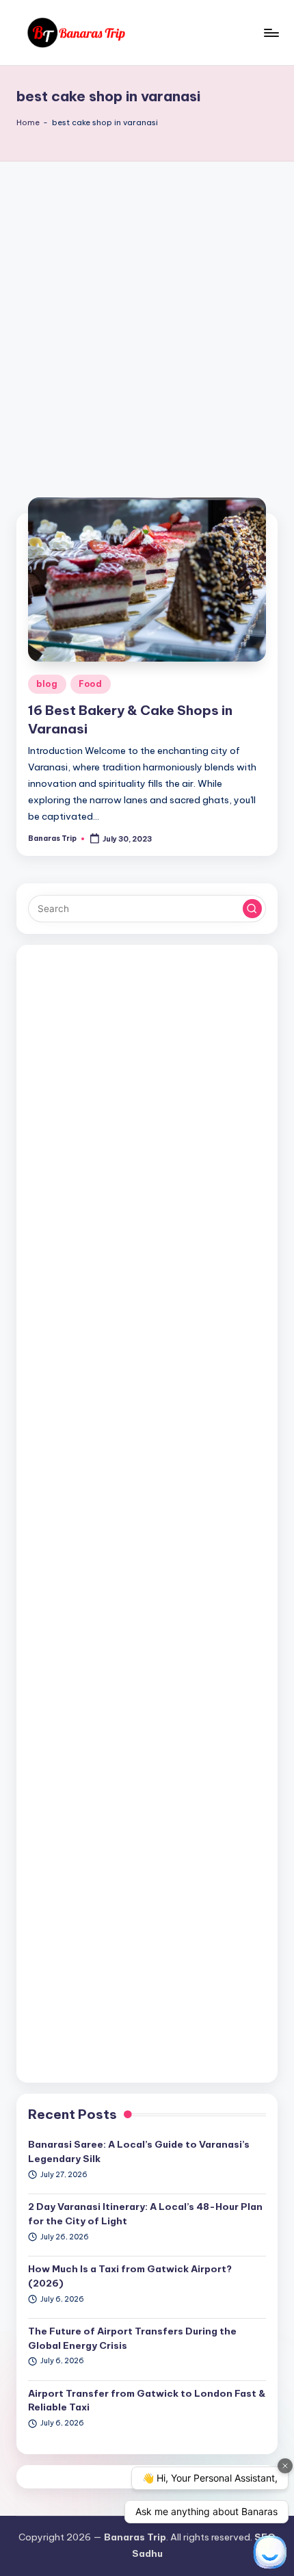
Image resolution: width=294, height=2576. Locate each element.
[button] (252, 909)
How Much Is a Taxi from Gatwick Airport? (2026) (130, 2276)
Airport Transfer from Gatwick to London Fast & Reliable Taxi (147, 2400)
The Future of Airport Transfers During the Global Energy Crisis (132, 2338)
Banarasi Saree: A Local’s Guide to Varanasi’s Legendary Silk (139, 2151)
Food (91, 684)
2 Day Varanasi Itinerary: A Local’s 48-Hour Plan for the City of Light (145, 2213)
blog (47, 684)
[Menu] (271, 32)
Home (28, 122)
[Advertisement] (147, 315)
